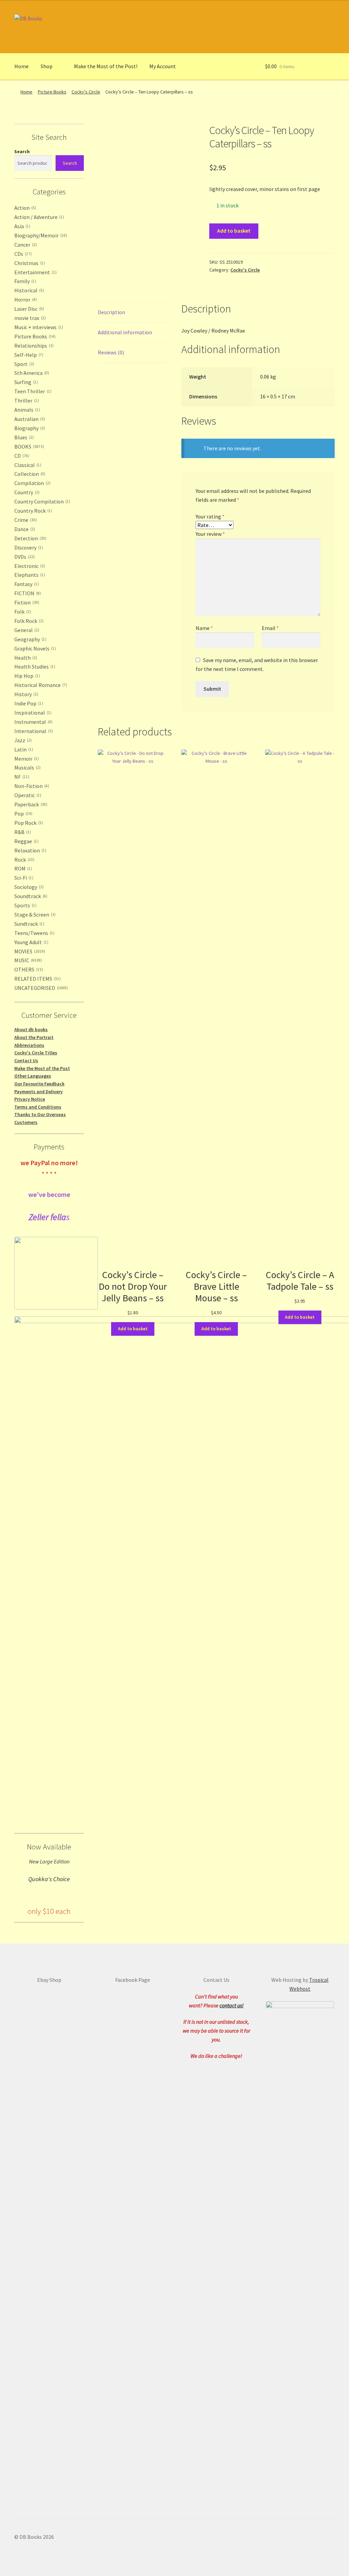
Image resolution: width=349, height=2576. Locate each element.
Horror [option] (25, 299)
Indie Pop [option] (28, 703)
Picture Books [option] (34, 336)
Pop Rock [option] (28, 823)
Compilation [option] (32, 483)
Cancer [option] (25, 245)
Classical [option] (27, 465)
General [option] (26, 630)
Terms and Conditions (38, 1107)
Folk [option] (22, 612)
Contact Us (26, 1060)
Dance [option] (24, 529)
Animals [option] (26, 410)
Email (270, 628)
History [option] (26, 694)
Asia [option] (22, 226)
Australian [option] (29, 419)
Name (204, 628)
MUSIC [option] (27, 960)
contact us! (232, 2005)
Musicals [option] (27, 767)
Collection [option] (29, 474)
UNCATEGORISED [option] (40, 988)
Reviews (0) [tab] (111, 352)
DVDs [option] (24, 557)
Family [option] (25, 281)
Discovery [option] (28, 547)
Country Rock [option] (33, 511)
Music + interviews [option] (38, 327)
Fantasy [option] (26, 584)
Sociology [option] (28, 887)
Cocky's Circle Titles (36, 1053)
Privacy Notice (30, 1099)
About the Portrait (34, 1037)
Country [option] (26, 492)
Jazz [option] (22, 740)
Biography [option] (29, 428)
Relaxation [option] (30, 850)
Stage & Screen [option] (34, 914)
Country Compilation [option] (42, 501)
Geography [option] (30, 639)
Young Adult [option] (31, 942)
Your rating (210, 516)
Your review (210, 534)
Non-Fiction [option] (31, 786)
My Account (163, 66)
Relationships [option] (33, 346)
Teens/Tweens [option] (34, 933)
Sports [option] (25, 905)
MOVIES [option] (29, 951)
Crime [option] (25, 520)
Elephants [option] (29, 575)
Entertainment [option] (35, 272)
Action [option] (25, 208)
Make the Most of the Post (42, 1068)
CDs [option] (22, 254)
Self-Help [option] (28, 355)
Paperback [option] (30, 804)
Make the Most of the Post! (106, 66)
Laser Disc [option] (28, 309)
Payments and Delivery (39, 1092)
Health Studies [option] (34, 667)
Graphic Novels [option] (34, 648)
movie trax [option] (29, 318)
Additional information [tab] (125, 332)
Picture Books (52, 92)
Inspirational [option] (32, 713)
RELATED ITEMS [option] (37, 979)
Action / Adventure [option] (39, 217)
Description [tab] (111, 312)
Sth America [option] (31, 373)
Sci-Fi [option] (23, 878)
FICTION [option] (27, 593)
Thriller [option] (26, 400)
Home (21, 66)
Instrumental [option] (33, 722)
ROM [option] (22, 868)
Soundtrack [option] (30, 896)
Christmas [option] (29, 263)
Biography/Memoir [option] (40, 235)
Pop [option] (23, 814)
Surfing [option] (25, 382)
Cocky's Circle (86, 92)
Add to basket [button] (133, 1329)
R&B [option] (22, 832)
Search (22, 151)
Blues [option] (23, 437)
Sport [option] (24, 364)
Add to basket (234, 231)
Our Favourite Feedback (39, 1084)
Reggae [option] (26, 841)
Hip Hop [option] (26, 676)
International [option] (33, 731)
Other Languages (33, 1076)
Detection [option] (30, 538)
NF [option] (21, 777)
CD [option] (21, 456)
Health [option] (25, 658)
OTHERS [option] (28, 969)
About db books (31, 1029)
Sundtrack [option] (29, 924)
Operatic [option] (27, 795)
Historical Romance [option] (40, 685)
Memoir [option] (26, 759)
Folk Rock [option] (28, 621)
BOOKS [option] (28, 447)
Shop (47, 66)
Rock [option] (24, 860)
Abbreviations (29, 1045)
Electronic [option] (29, 566)
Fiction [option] (26, 602)
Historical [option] (28, 290)
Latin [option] (23, 749)
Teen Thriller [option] (32, 391)
